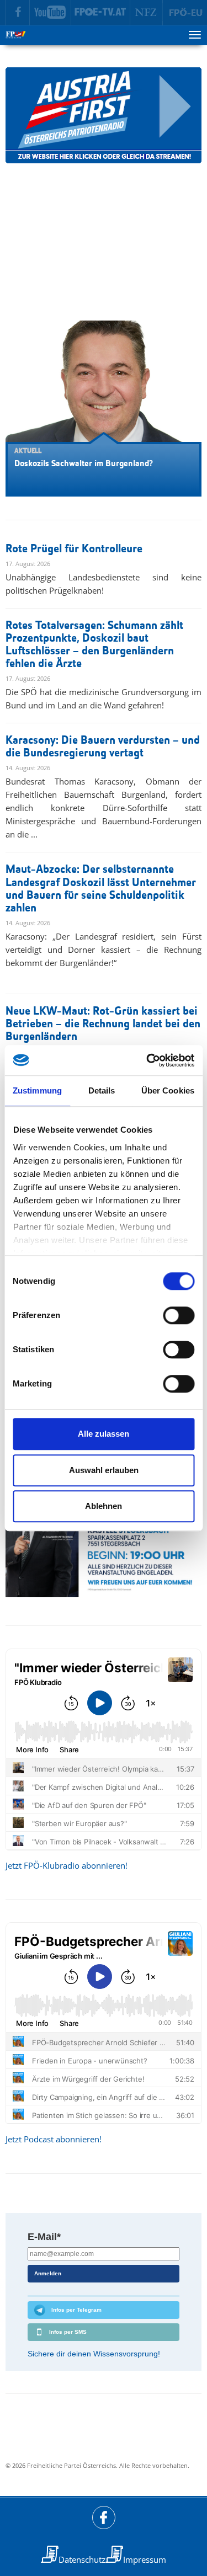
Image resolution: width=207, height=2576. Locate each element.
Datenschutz (82, 2559)
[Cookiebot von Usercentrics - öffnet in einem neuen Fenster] (147, 1060)
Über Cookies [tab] (168, 1090)
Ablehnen (104, 1506)
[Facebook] (18, 13)
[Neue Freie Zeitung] (147, 13)
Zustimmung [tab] (37, 1090)
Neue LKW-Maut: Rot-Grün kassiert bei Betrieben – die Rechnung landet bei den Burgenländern (103, 1024)
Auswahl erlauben (104, 1470)
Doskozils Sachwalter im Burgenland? (84, 464)
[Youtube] (51, 13)
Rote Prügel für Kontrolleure (74, 549)
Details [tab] (102, 1090)
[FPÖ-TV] (101, 13)
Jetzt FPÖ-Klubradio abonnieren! (67, 1865)
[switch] (179, 1315)
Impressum (145, 2559)
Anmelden (48, 2273)
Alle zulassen (104, 1434)
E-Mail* (44, 2237)
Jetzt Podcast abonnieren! (54, 2139)
